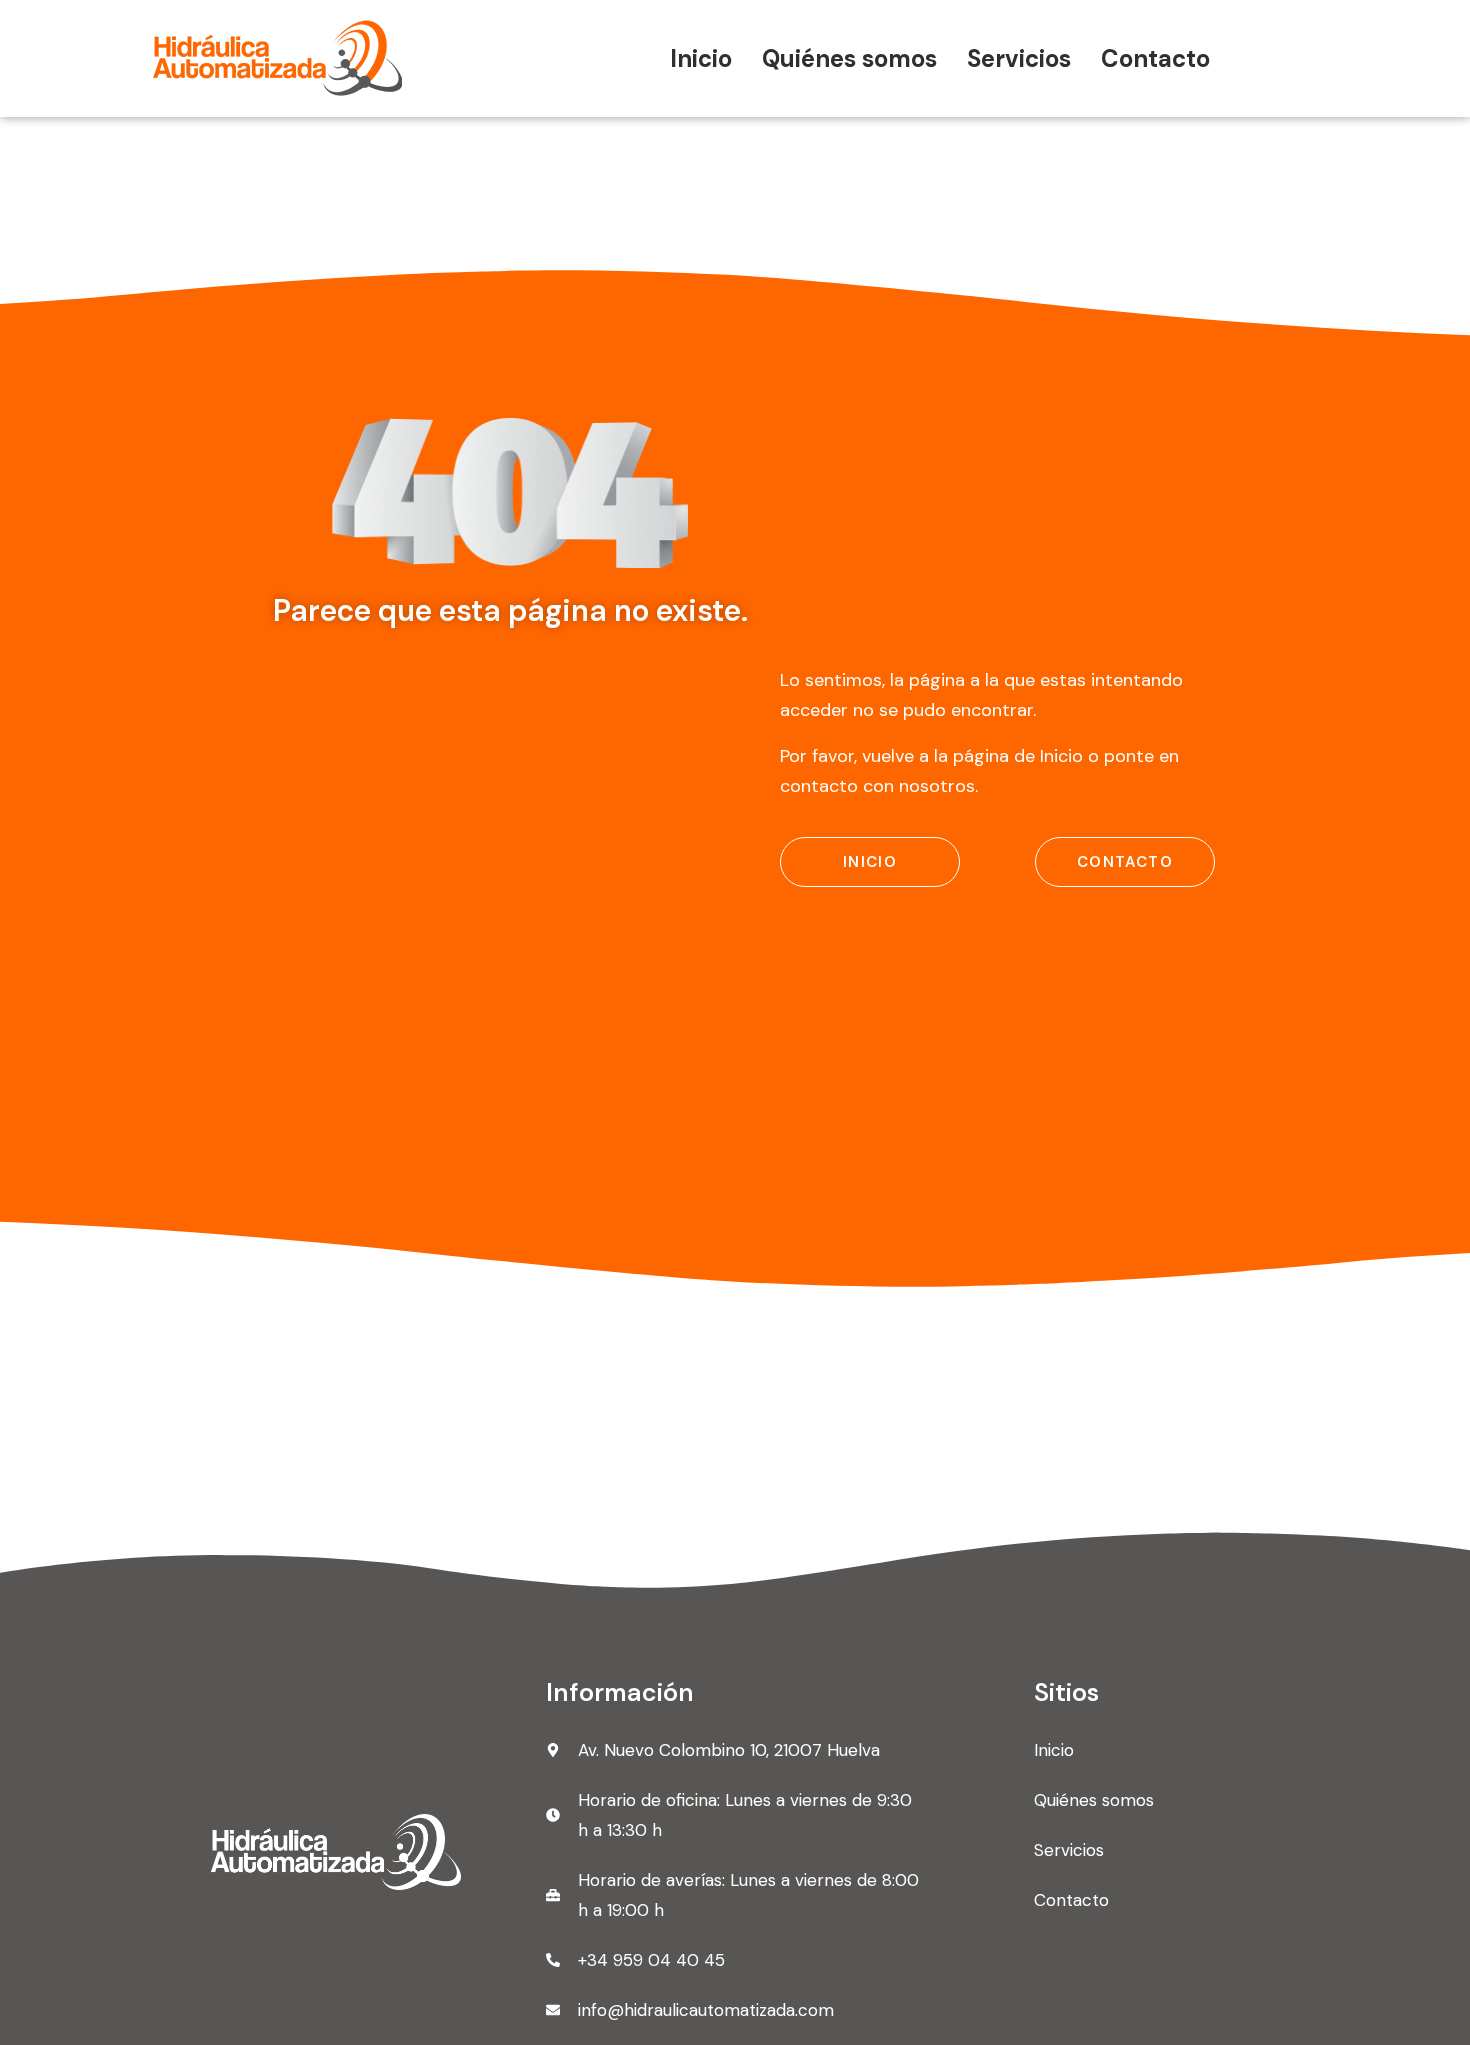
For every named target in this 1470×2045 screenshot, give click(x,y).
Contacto (1155, 58)
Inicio (701, 58)
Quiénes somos (849, 58)
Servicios (1019, 58)
